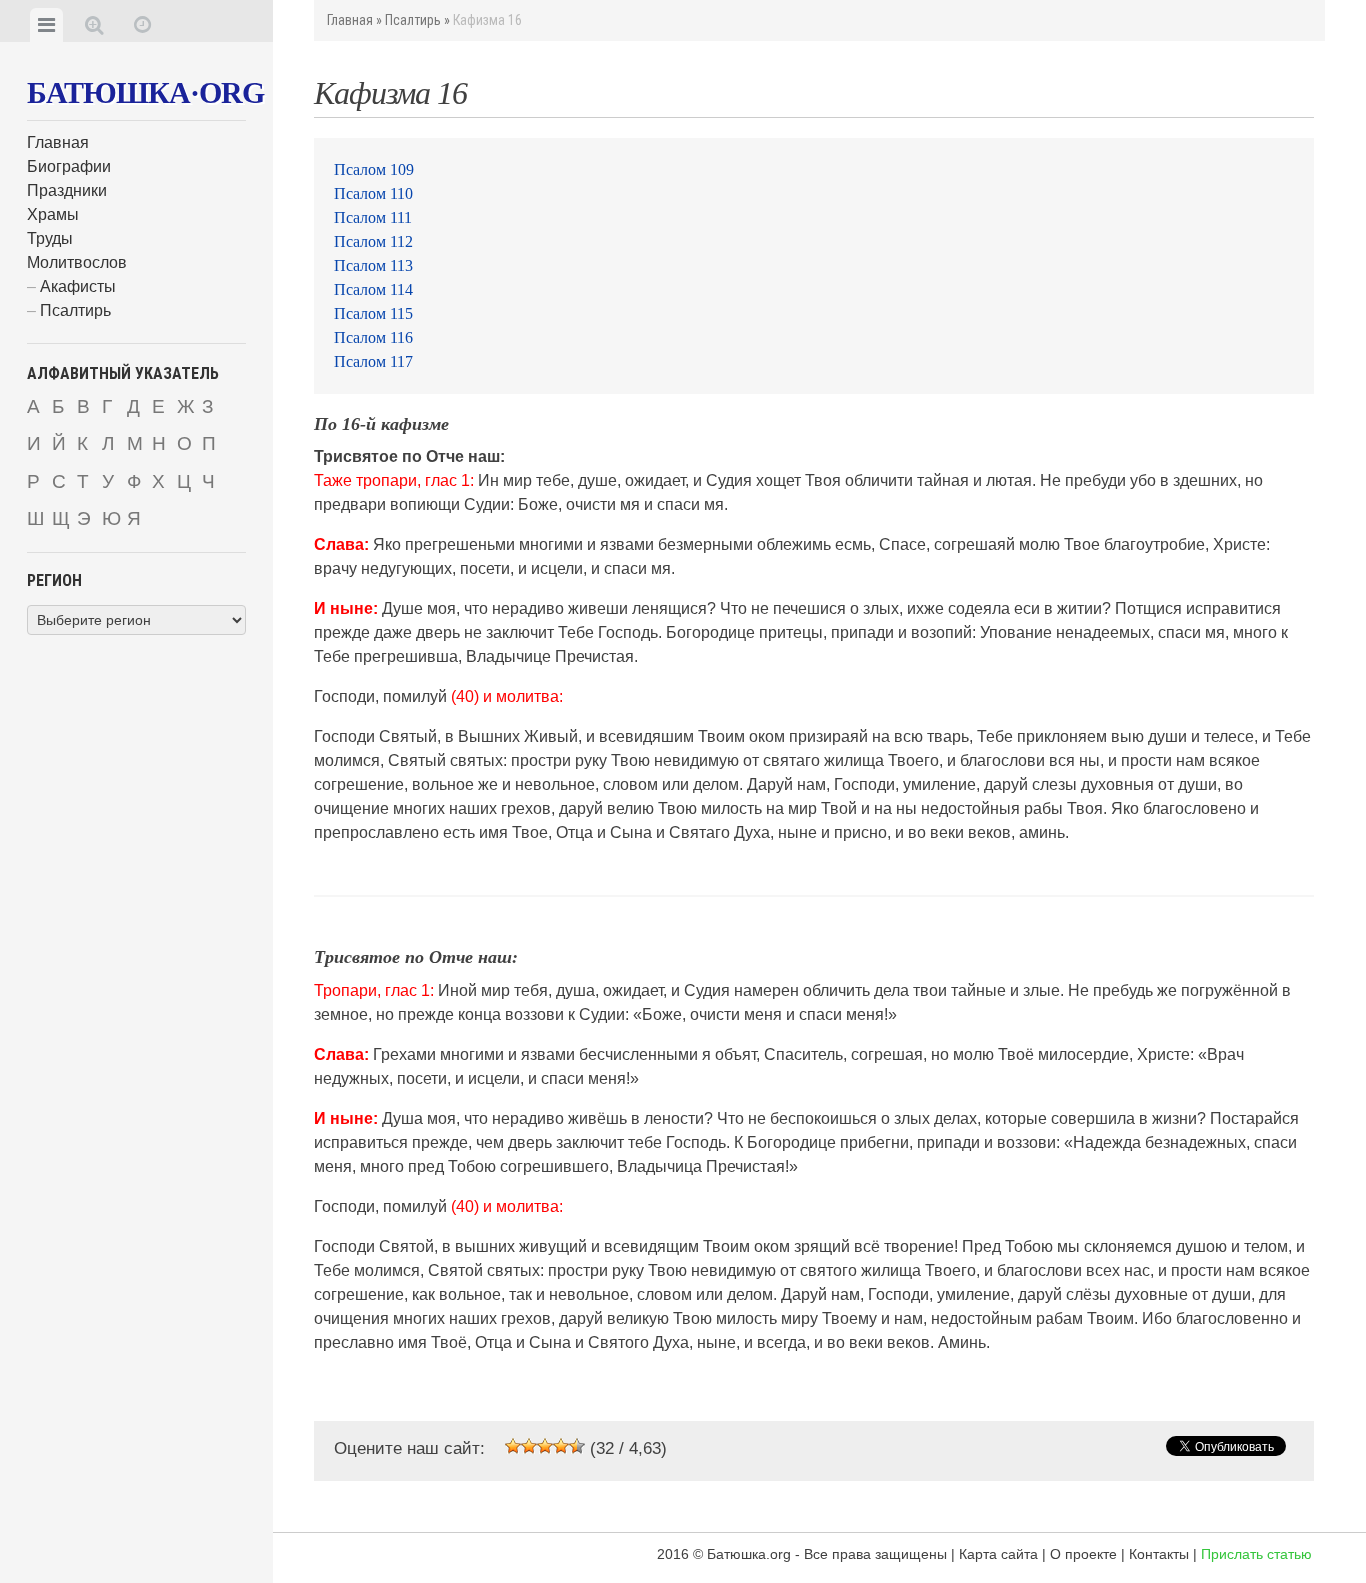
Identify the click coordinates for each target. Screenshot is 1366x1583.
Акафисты (78, 286)
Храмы (53, 214)
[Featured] (142, 25)
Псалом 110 (373, 193)
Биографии (69, 166)
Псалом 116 (373, 337)
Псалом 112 (373, 241)
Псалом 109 (374, 169)
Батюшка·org (145, 92)
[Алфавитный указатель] (94, 25)
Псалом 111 (373, 217)
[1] (513, 1446)
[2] (529, 1446)
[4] (561, 1446)
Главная (58, 142)
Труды (50, 238)
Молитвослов (77, 262)
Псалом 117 (373, 361)
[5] (577, 1446)
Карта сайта (998, 1554)
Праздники (67, 190)
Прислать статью (1256, 1554)
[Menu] (46, 25)
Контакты (1159, 1554)
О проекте (1083, 1554)
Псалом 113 (373, 265)
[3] (545, 1446)
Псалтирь (75, 310)
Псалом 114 (373, 289)
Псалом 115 (373, 313)
